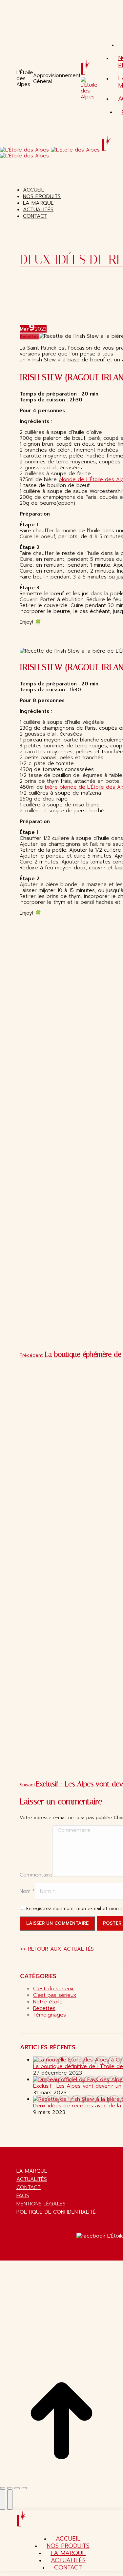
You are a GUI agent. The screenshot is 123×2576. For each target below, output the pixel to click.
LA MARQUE (32, 2171)
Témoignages (50, 2015)
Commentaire (36, 1875)
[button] (54, 180)
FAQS (23, 2196)
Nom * (27, 1891)
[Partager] (10, 2488)
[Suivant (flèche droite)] (10, 2500)
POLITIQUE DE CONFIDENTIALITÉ (56, 2212)
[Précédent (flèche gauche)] (3, 2500)
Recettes (29, 336)
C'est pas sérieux (55, 1995)
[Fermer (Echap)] (3, 2488)
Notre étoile (48, 2002)
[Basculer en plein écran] (17, 2488)
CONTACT (29, 2187)
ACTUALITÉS (32, 2179)
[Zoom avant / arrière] (24, 2488)
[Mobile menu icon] (1, 129)
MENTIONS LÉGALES (41, 2204)
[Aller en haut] (61, 2481)
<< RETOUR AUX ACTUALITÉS (57, 1949)
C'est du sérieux (53, 1989)
